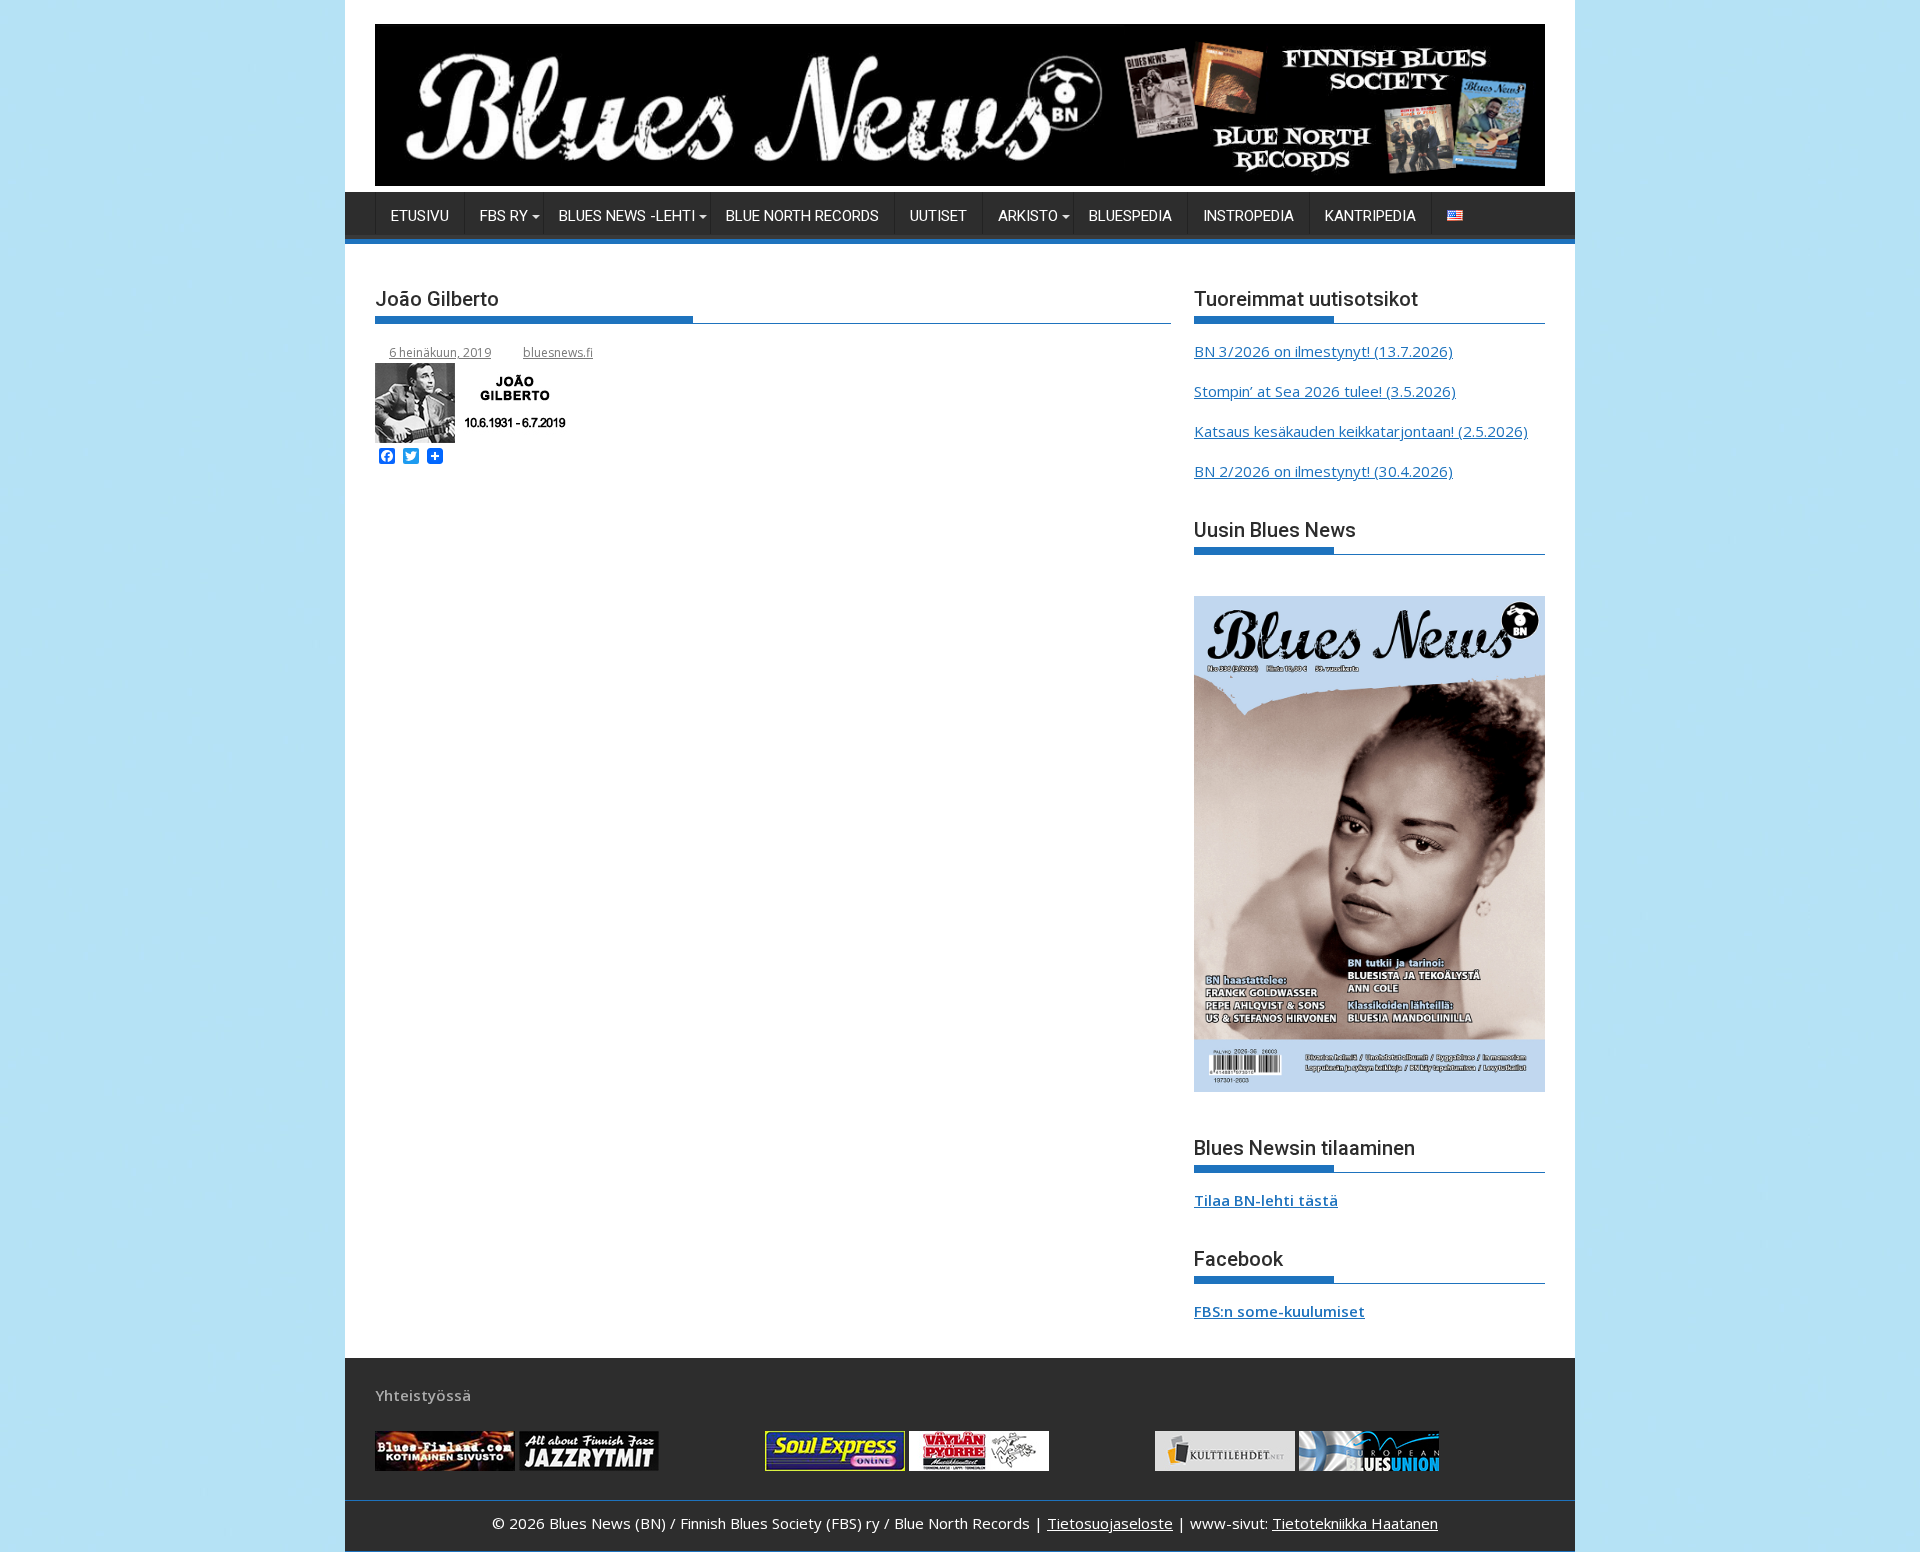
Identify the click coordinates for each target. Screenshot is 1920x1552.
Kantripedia (1370, 216)
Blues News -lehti (627, 216)
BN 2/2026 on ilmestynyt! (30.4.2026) (1323, 471)
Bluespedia (1130, 216)
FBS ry (504, 216)
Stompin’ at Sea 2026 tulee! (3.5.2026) (1325, 391)
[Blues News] (960, 180)
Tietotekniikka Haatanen (1355, 1523)
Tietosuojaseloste (1110, 1523)
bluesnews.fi (558, 352)
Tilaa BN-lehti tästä (1266, 1200)
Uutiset (938, 216)
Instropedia (1248, 216)
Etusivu (420, 216)
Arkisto (1028, 216)
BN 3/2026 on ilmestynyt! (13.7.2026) (1323, 351)
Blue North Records (802, 216)
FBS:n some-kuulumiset (1279, 1311)
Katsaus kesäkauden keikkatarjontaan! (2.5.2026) (1361, 431)
